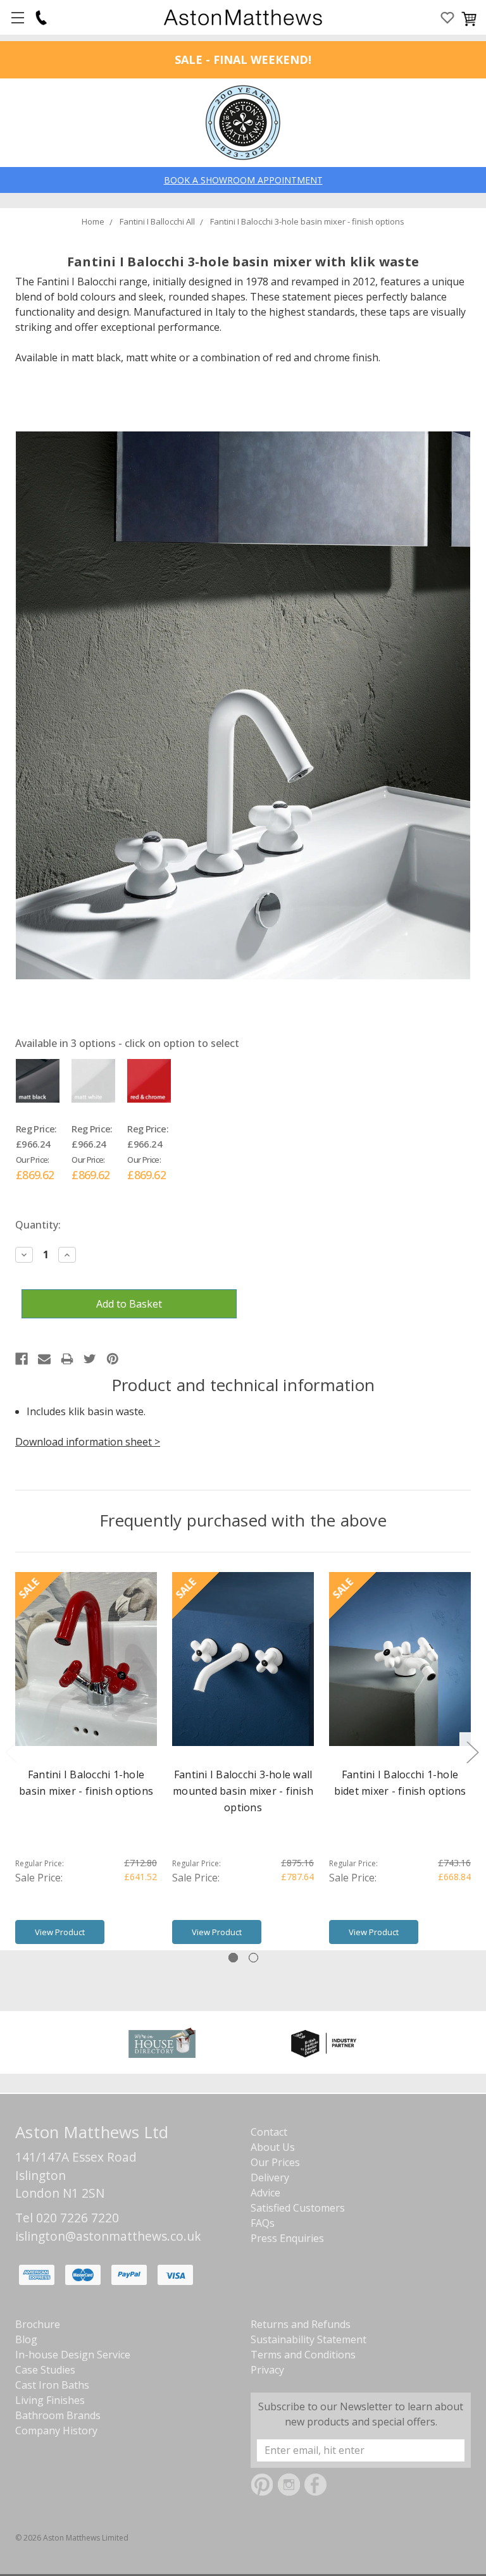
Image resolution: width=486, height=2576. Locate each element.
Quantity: (38, 1225)
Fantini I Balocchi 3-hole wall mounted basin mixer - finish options (243, 1791)
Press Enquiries (287, 2238)
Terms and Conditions (303, 2355)
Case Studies (45, 2370)
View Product (60, 1932)
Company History (56, 2430)
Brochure (38, 2324)
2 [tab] (253, 1958)
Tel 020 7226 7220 (67, 2218)
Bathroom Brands (58, 2415)
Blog (26, 2339)
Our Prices (275, 2162)
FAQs (263, 2223)
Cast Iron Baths (52, 2385)
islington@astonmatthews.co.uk (108, 2236)
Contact (269, 2132)
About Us (273, 2147)
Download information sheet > (88, 1442)
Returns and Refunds (301, 2324)
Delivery (270, 2177)
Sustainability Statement (308, 2339)
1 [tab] (233, 1958)
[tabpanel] (86, 1761)
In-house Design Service (73, 2355)
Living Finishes (50, 2400)
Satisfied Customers (298, 2208)
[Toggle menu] (17, 17)
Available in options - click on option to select (127, 1043)
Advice (265, 2193)
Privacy (267, 2370)
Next (472, 1752)
